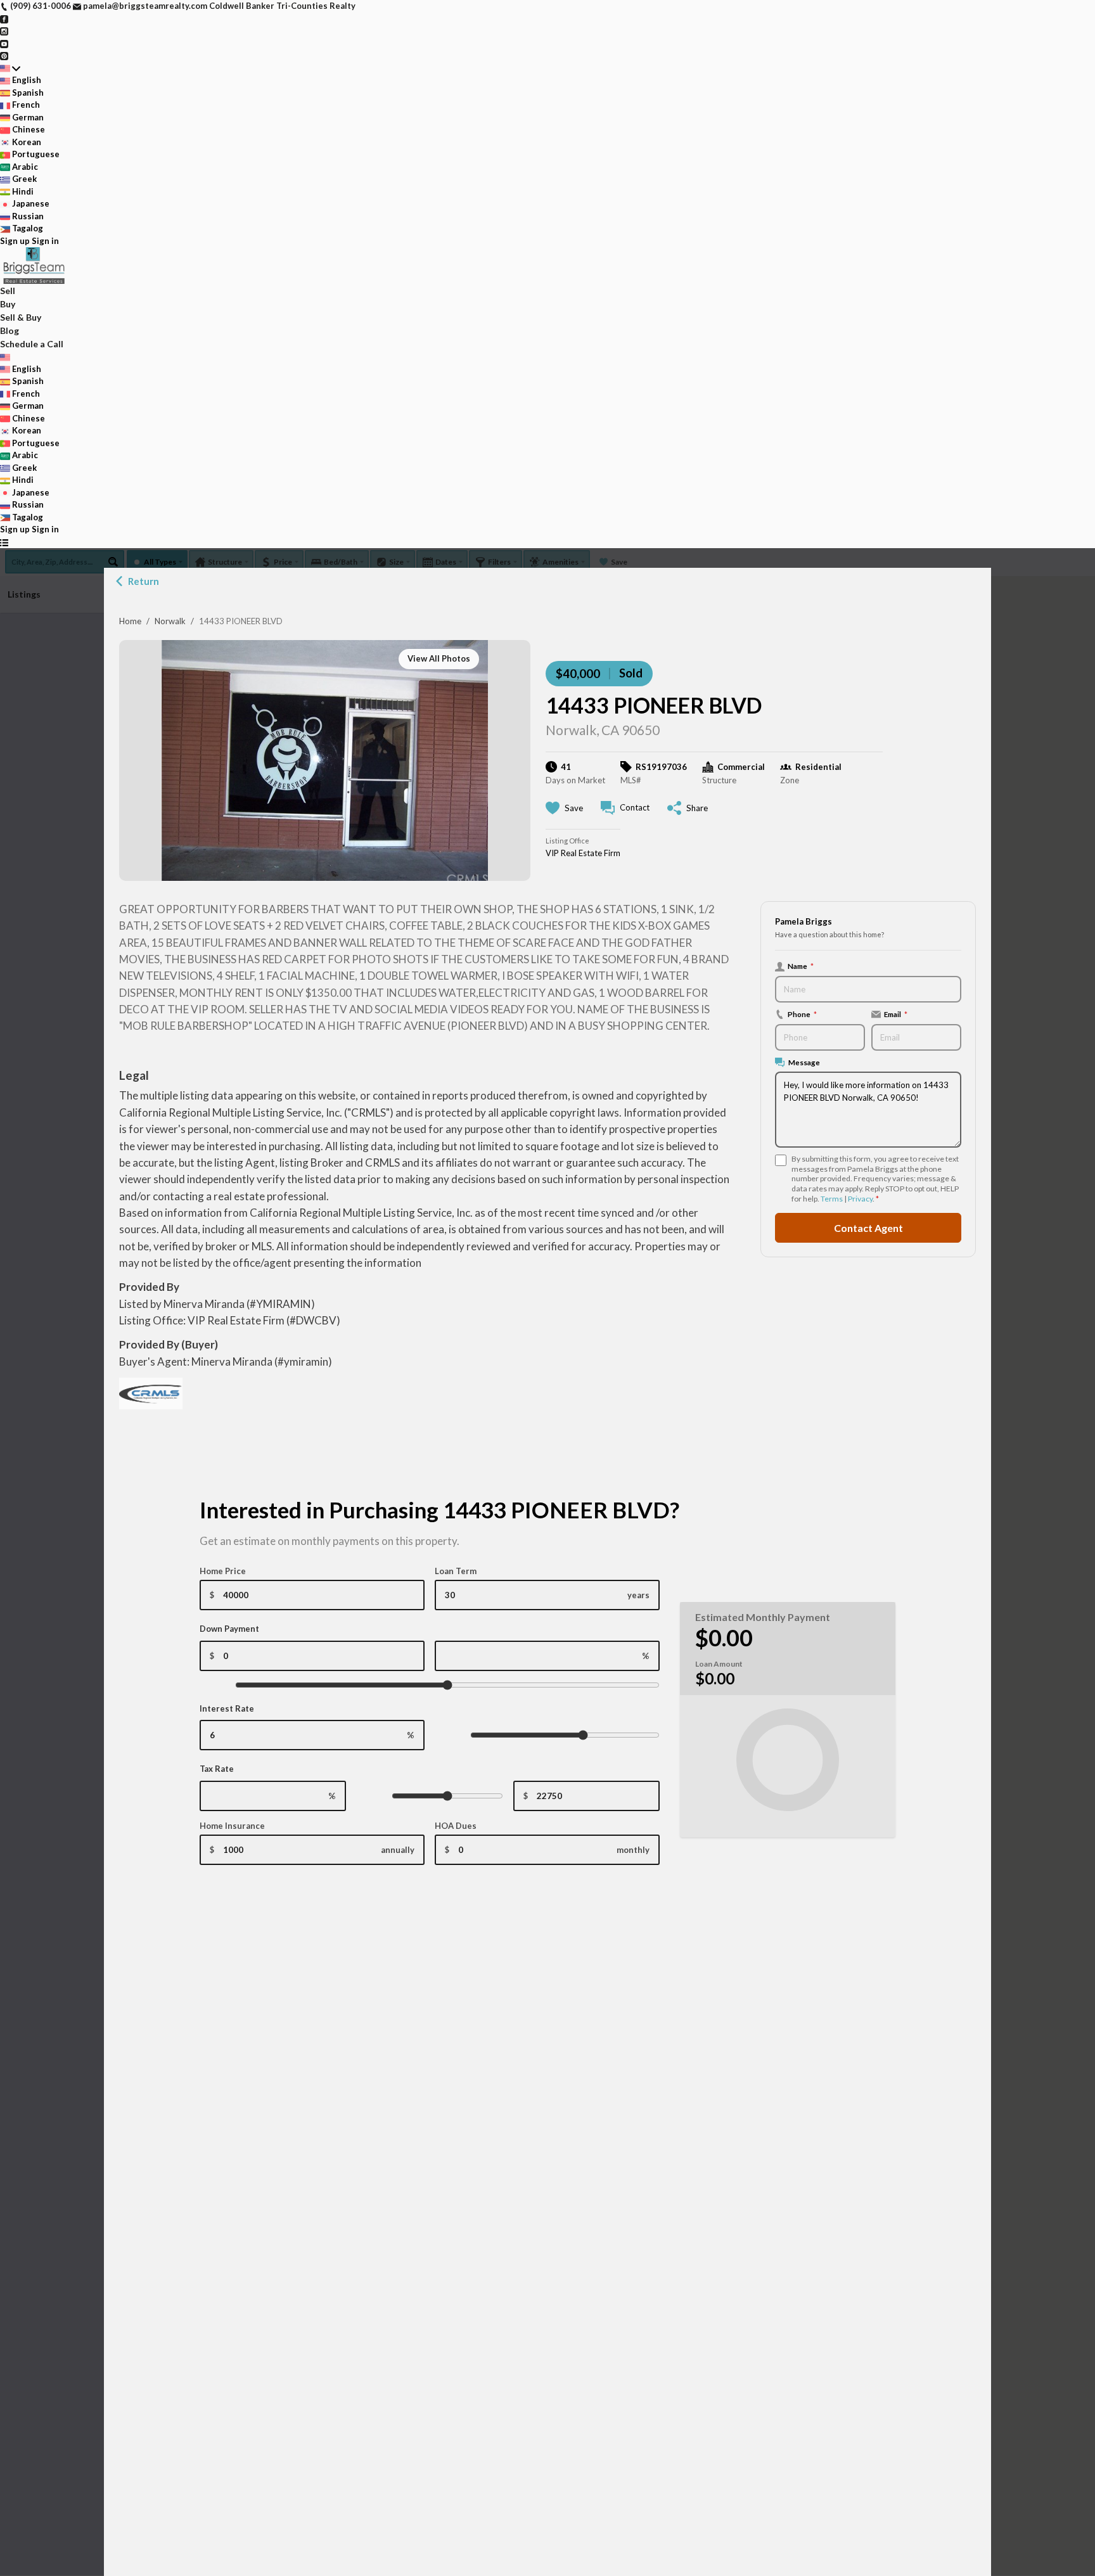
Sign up (15, 241)
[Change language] (10, 68)
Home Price (223, 1571)
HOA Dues (456, 1826)
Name (801, 966)
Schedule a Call (32, 344)
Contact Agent (868, 1227)
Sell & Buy (21, 317)
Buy (8, 304)
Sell (8, 291)
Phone (802, 1014)
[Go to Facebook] (4, 18)
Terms (832, 1199)
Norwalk (170, 621)
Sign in (45, 241)
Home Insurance (232, 1826)
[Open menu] (4, 542)
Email (896, 1014)
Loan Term (456, 1571)
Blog (10, 330)
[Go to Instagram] (4, 30)
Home (130, 621)
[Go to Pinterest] (4, 55)
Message (804, 1062)
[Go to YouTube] (4, 43)
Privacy (860, 1199)
